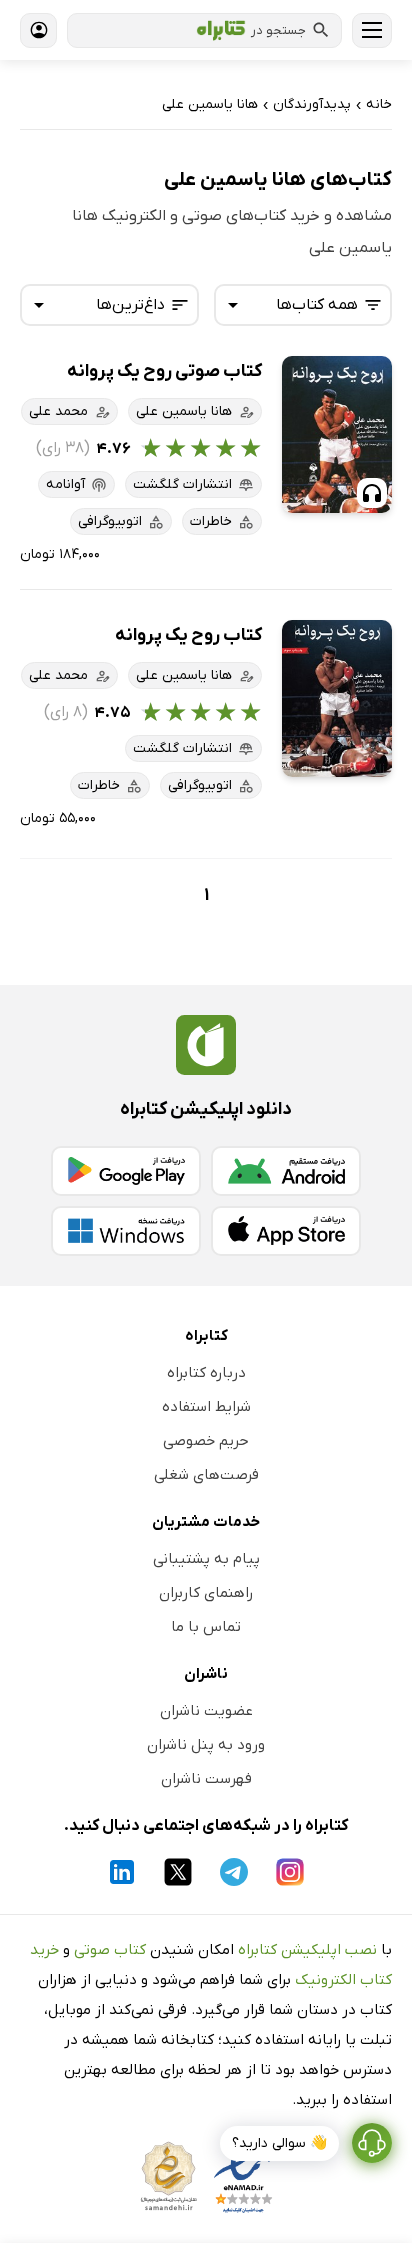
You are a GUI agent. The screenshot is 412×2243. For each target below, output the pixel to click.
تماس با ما (206, 1627)
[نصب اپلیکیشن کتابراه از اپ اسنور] (286, 1231)
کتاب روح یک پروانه (188, 635)
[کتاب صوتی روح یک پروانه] (337, 434)
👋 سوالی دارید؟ (279, 2143)
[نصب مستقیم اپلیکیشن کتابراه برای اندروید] (286, 1171)
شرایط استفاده (206, 1407)
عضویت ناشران (206, 1711)
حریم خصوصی (206, 1441)
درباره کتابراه (206, 1373)
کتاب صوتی (110, 1950)
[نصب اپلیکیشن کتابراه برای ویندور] (126, 1231)
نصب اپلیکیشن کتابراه (307, 1950)
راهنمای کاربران (206, 1593)
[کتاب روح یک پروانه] (337, 698)
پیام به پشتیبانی (206, 1559)
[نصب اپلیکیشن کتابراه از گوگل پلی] (126, 1171)
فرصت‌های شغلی (206, 1475)
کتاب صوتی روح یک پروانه (164, 371)
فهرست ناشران (206, 1779)
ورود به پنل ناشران (206, 1745)
